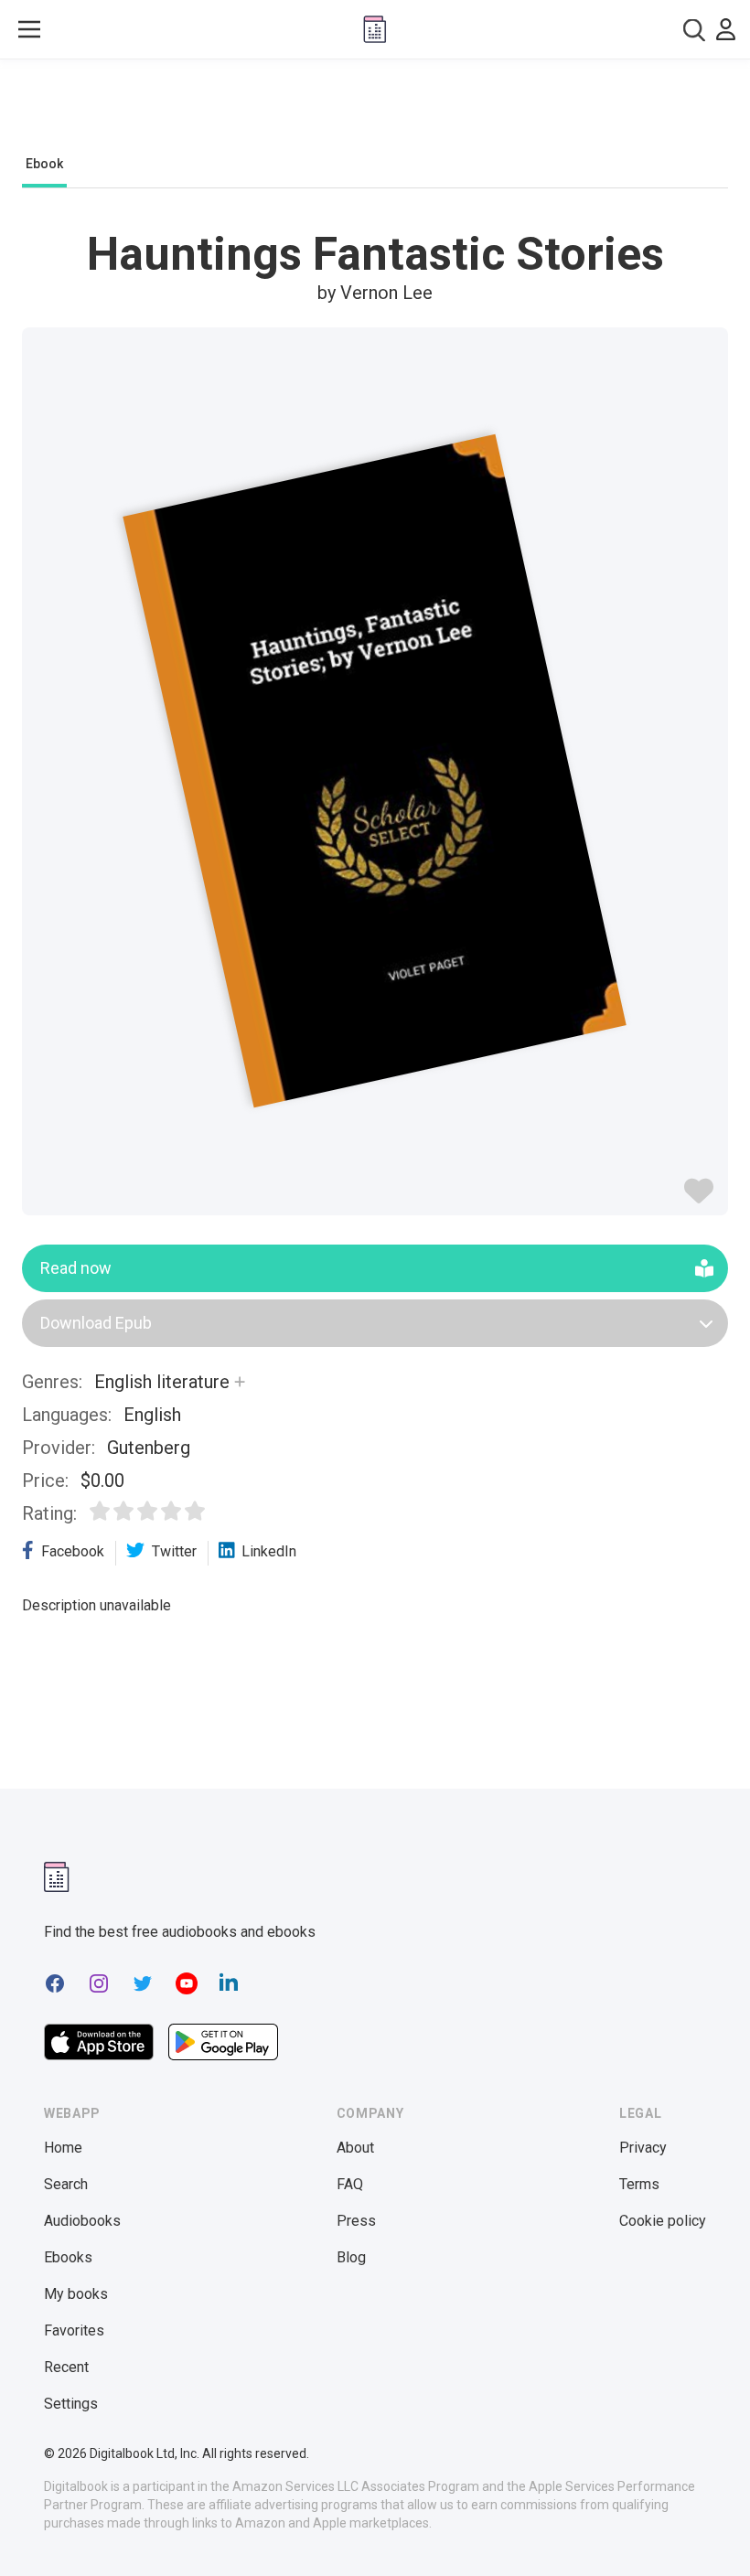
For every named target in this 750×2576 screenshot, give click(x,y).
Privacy (643, 2148)
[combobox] (694, 30)
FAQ (350, 2184)
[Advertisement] (375, 112)
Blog (351, 2257)
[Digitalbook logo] (375, 29)
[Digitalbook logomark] (57, 1877)
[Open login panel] (726, 29)
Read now (76, 1268)
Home (63, 2148)
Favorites (74, 2330)
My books (76, 2294)
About (355, 2148)
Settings (71, 2404)
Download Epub (96, 1323)
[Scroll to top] (702, 2528)
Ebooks (68, 2257)
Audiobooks (82, 2221)
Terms (639, 2184)
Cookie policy (663, 2221)
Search (66, 2184)
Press (356, 2221)
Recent (66, 2367)
